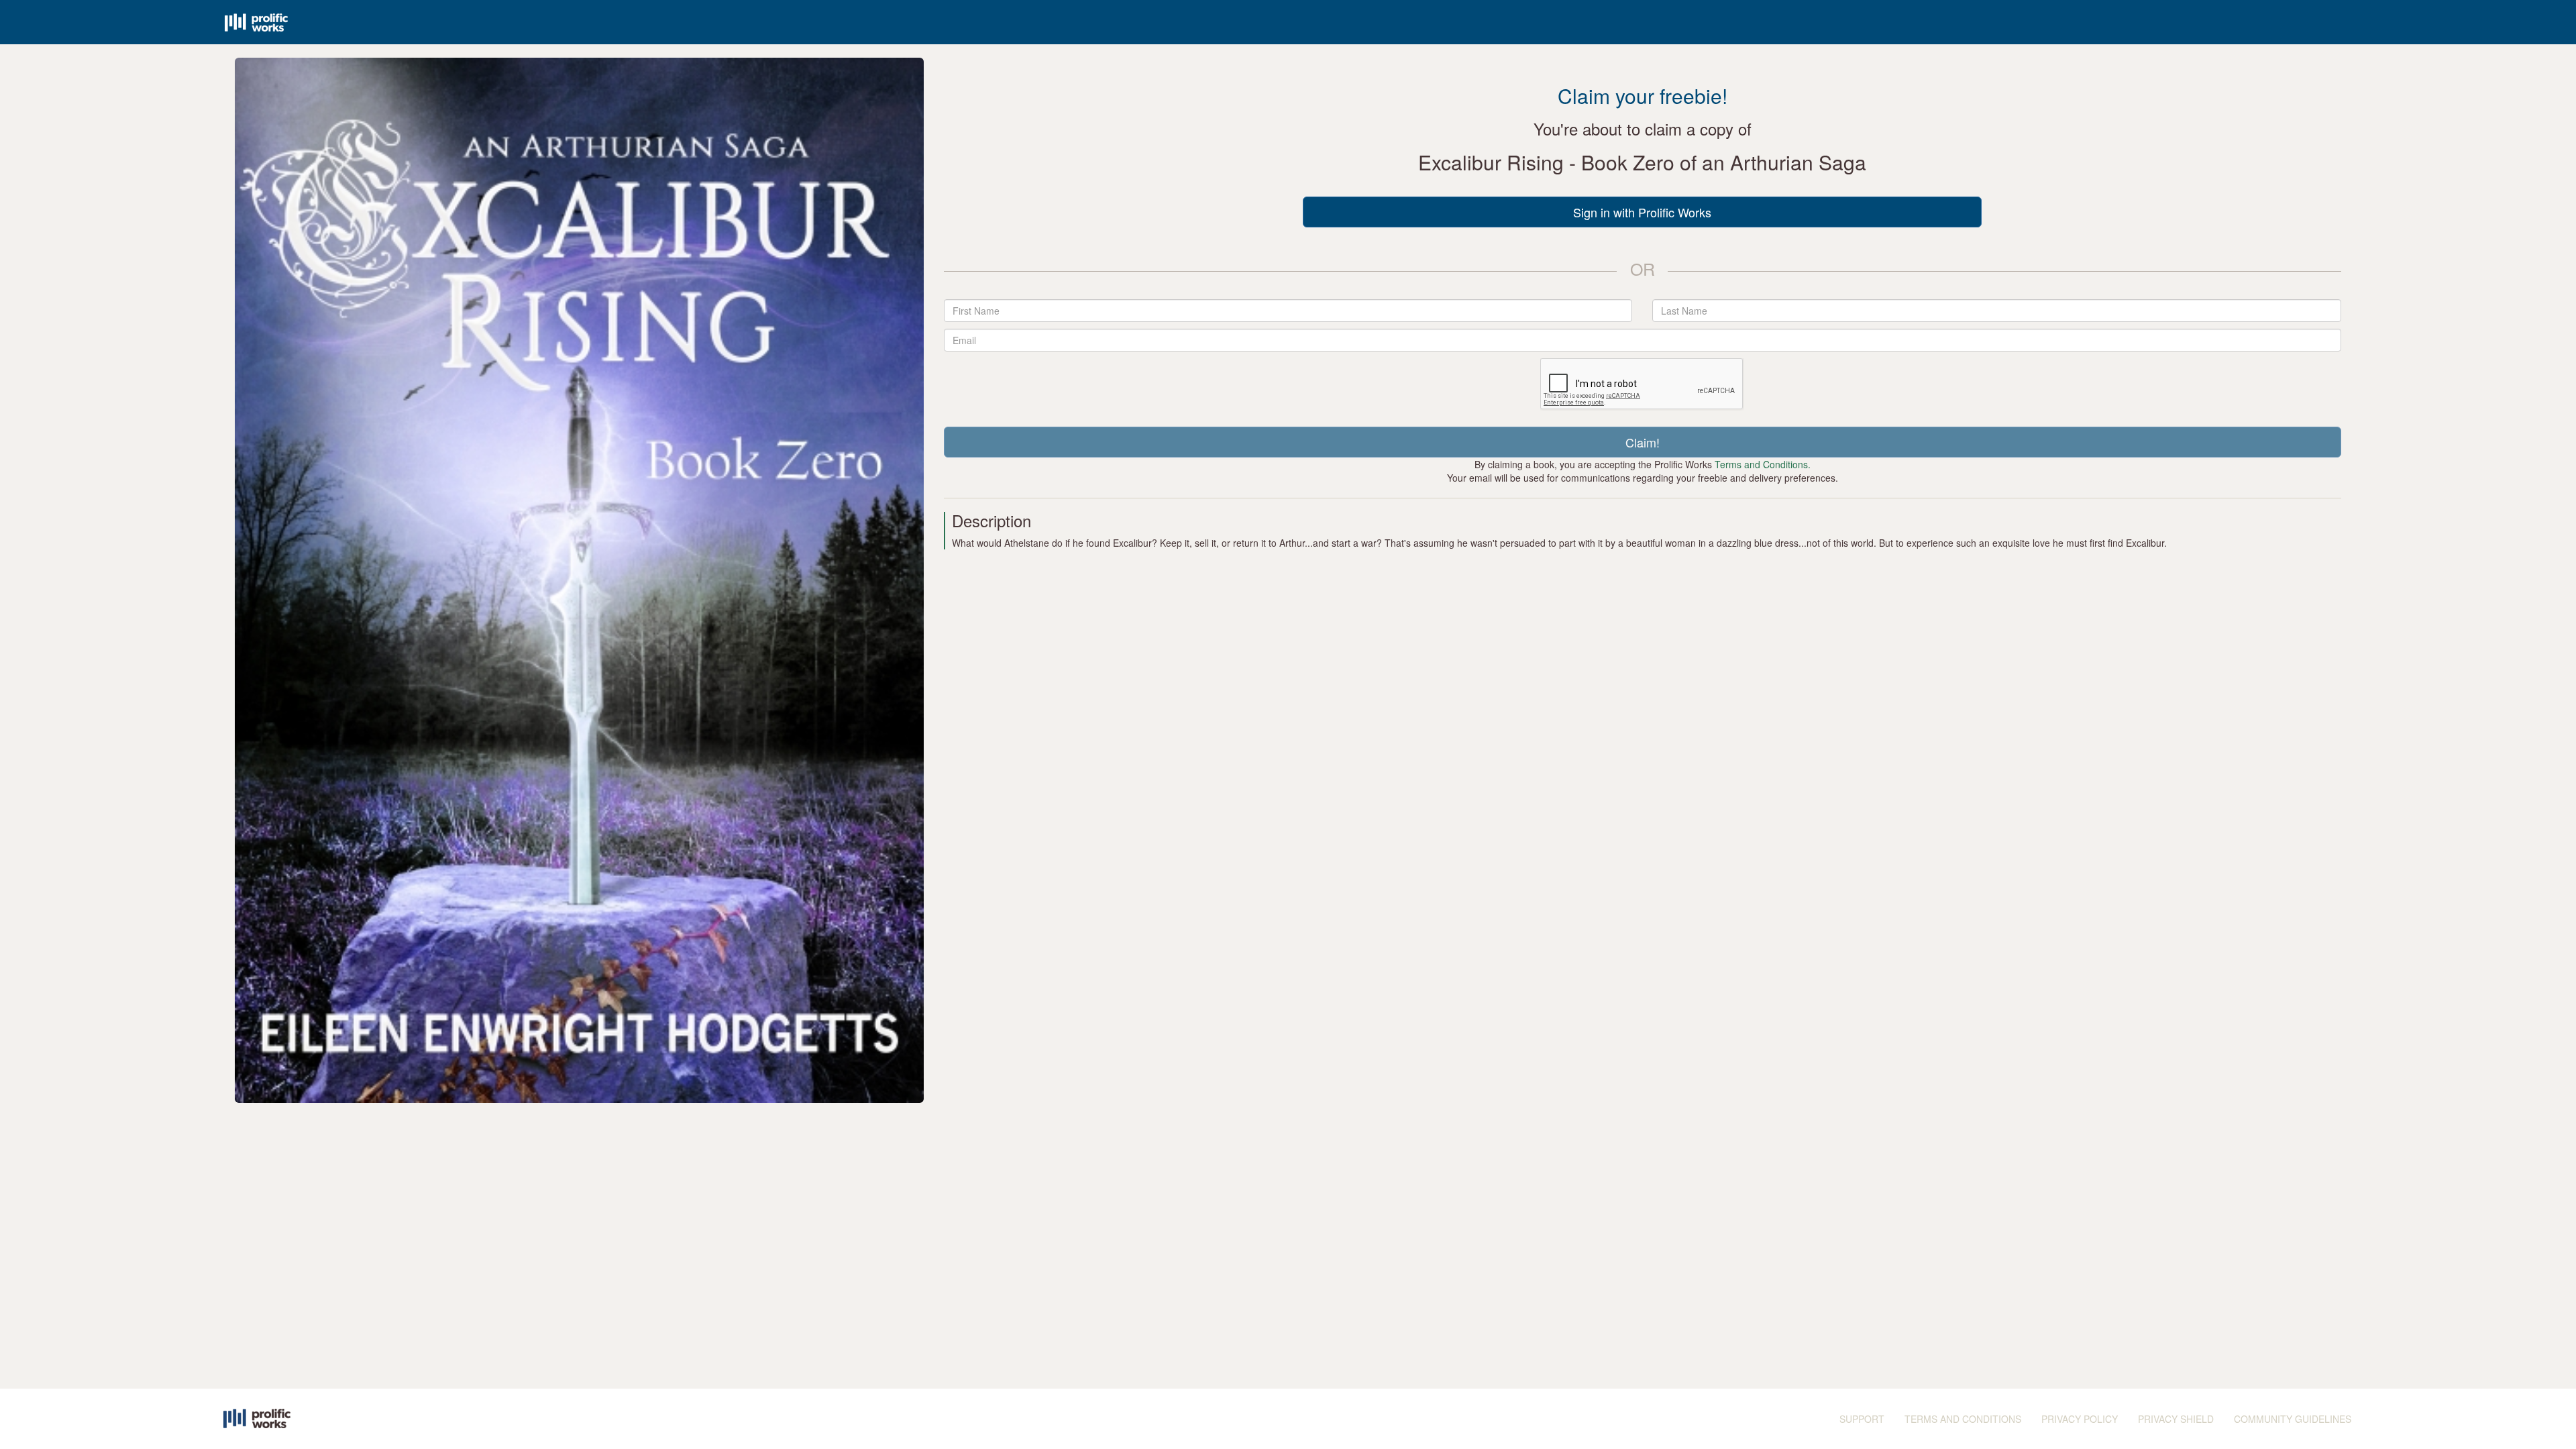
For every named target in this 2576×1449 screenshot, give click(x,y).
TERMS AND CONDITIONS (1963, 1419)
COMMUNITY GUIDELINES (2293, 1419)
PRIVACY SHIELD (2176, 1419)
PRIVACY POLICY (2080, 1419)
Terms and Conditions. (1763, 464)
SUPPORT (1862, 1419)
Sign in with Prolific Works (1642, 212)
